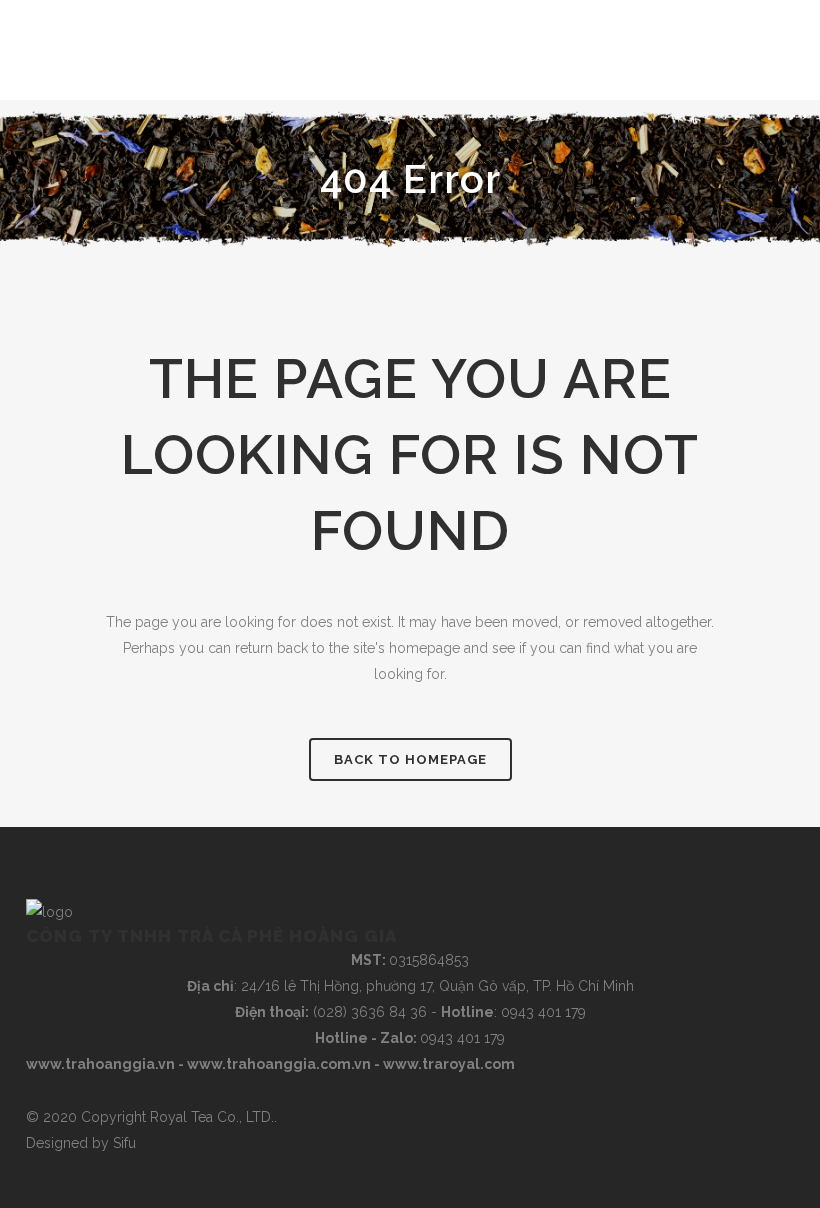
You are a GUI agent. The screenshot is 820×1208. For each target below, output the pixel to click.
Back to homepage (410, 759)
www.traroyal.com (449, 1064)
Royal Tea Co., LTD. (212, 1117)
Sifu (124, 1143)
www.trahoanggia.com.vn (279, 1064)
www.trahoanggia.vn (100, 1064)
